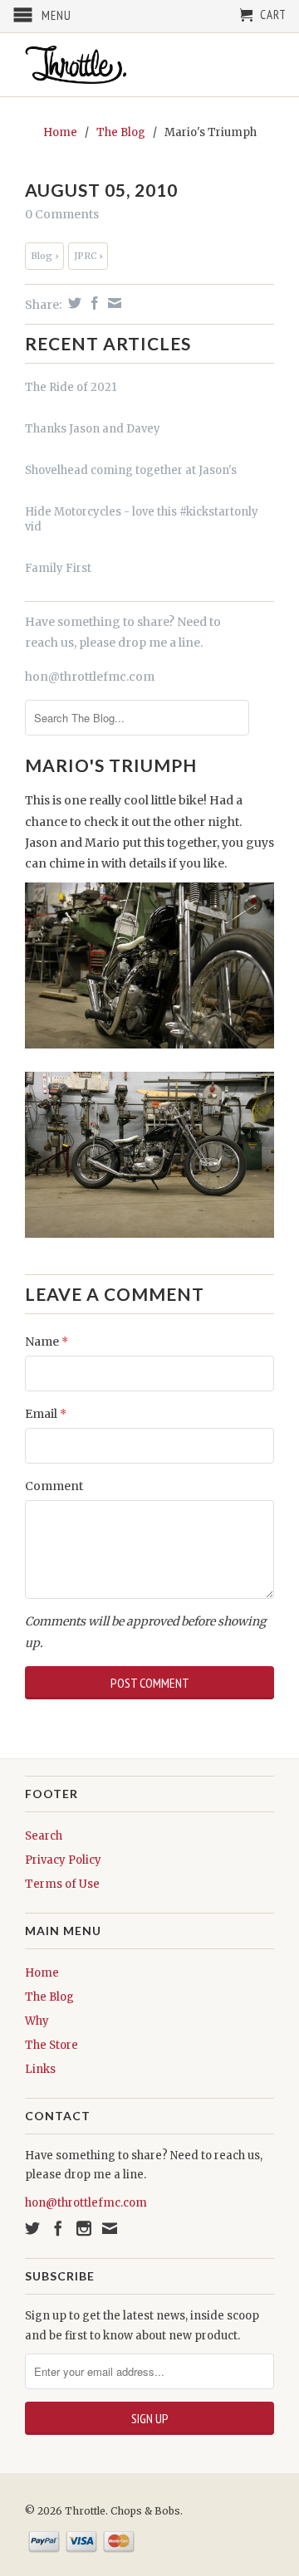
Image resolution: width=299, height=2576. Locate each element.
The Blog (49, 1997)
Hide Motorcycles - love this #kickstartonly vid (142, 519)
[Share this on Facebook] (93, 303)
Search (44, 1836)
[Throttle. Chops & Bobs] (149, 65)
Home (42, 1973)
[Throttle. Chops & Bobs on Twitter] (32, 2228)
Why (37, 2021)
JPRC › (88, 256)
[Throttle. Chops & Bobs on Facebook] (58, 2228)
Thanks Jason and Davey (93, 429)
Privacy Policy (63, 1860)
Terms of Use (62, 1884)
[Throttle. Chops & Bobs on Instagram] (84, 2228)
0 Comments (62, 214)
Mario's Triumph (111, 765)
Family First (58, 568)
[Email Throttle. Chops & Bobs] (110, 2228)
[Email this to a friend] (113, 303)
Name (47, 1342)
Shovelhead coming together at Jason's (131, 470)
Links (40, 2069)
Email (46, 1414)
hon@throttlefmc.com (90, 677)
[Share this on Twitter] (73, 303)
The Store (51, 2045)
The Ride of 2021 (71, 387)
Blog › (44, 256)
